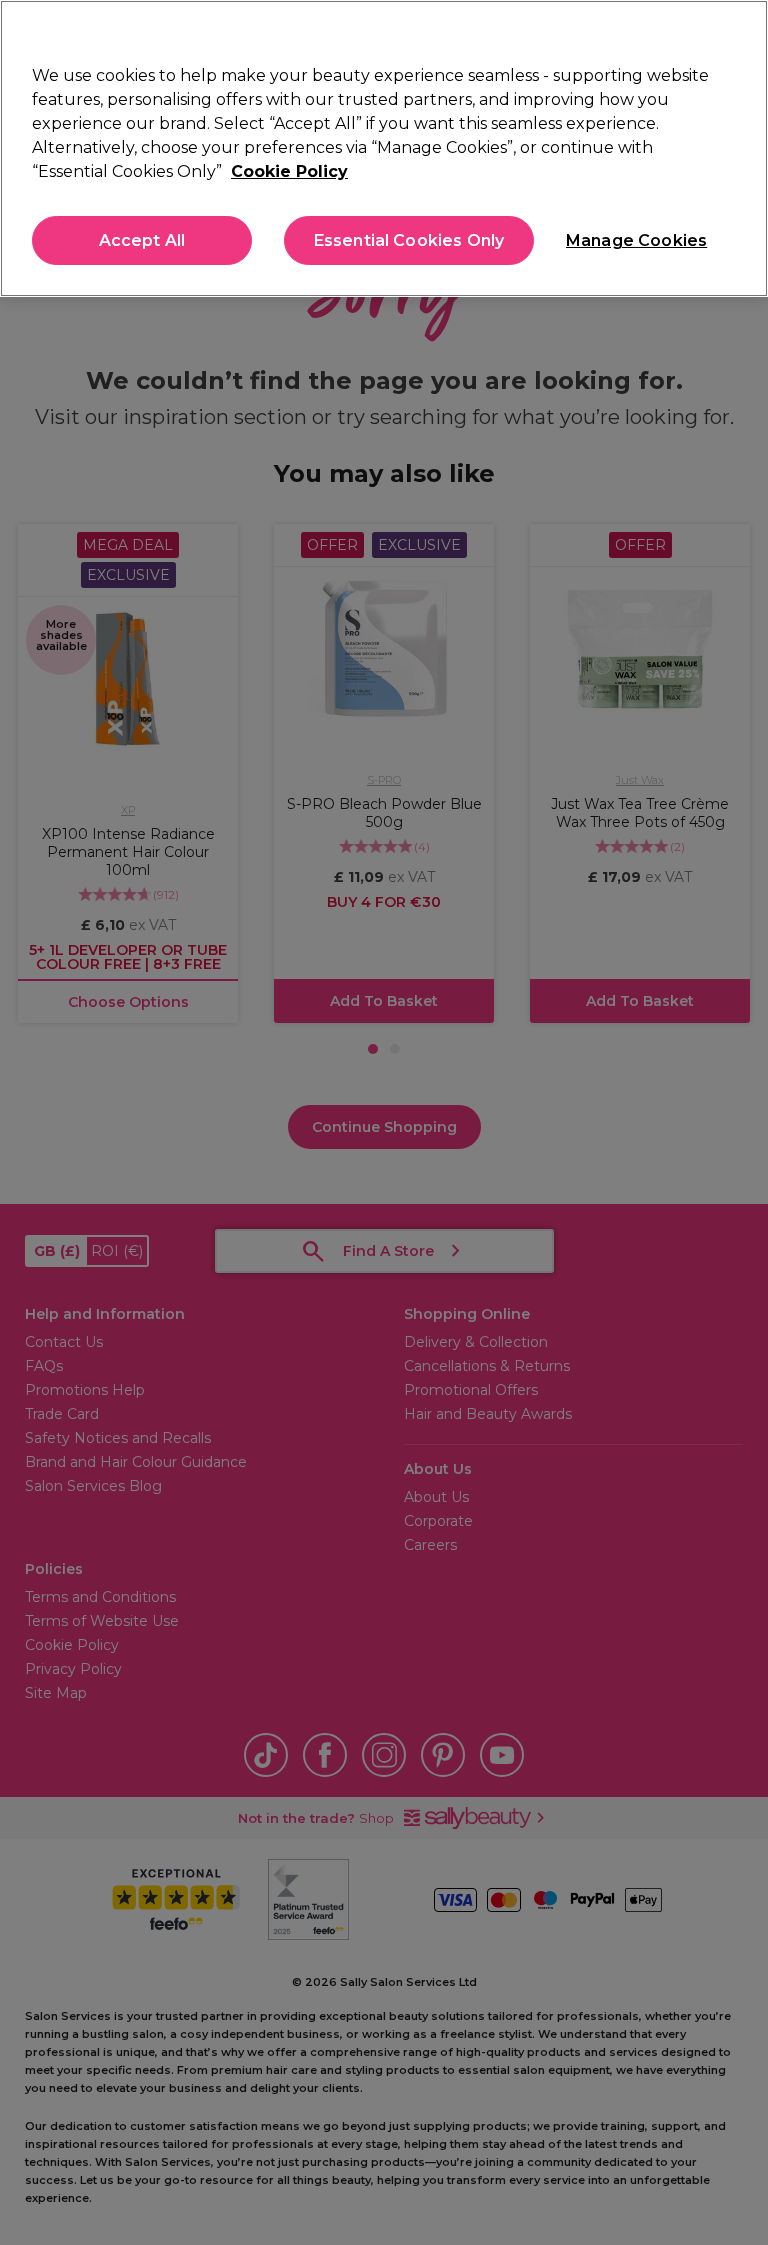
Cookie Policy (289, 171)
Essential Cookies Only (409, 240)
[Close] (736, 32)
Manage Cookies (635, 240)
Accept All (142, 240)
